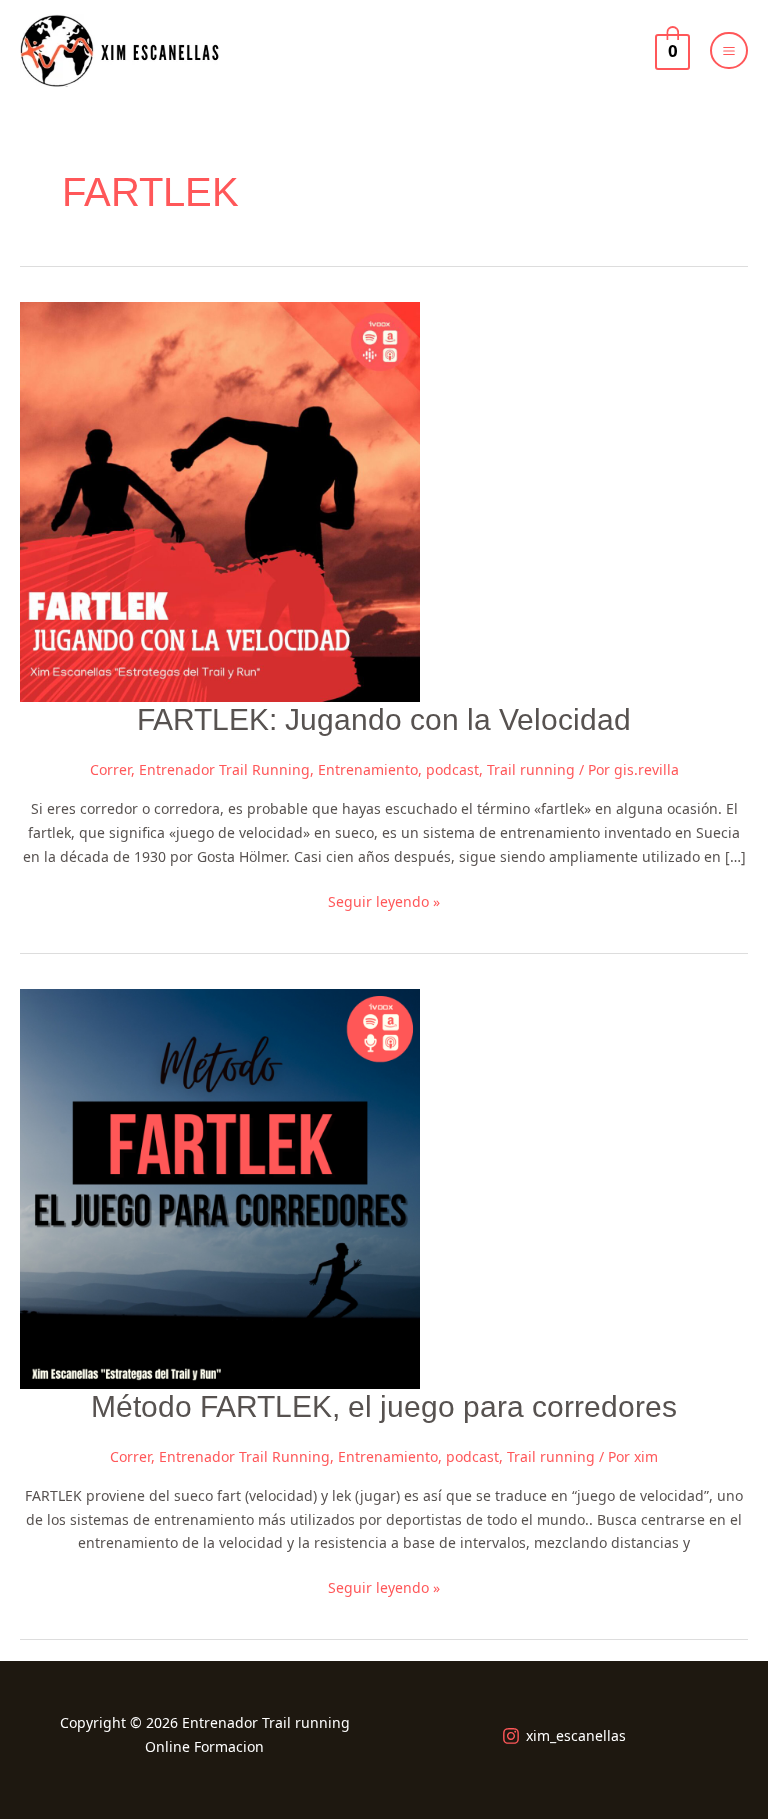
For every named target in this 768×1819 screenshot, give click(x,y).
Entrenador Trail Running (224, 769)
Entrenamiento (368, 769)
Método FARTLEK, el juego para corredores (384, 1406)
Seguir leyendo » (384, 900)
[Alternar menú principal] (729, 51)
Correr (110, 769)
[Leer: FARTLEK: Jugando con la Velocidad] (220, 500)
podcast (452, 769)
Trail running (531, 769)
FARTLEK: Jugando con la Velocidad (384, 719)
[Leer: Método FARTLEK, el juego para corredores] (220, 1186)
